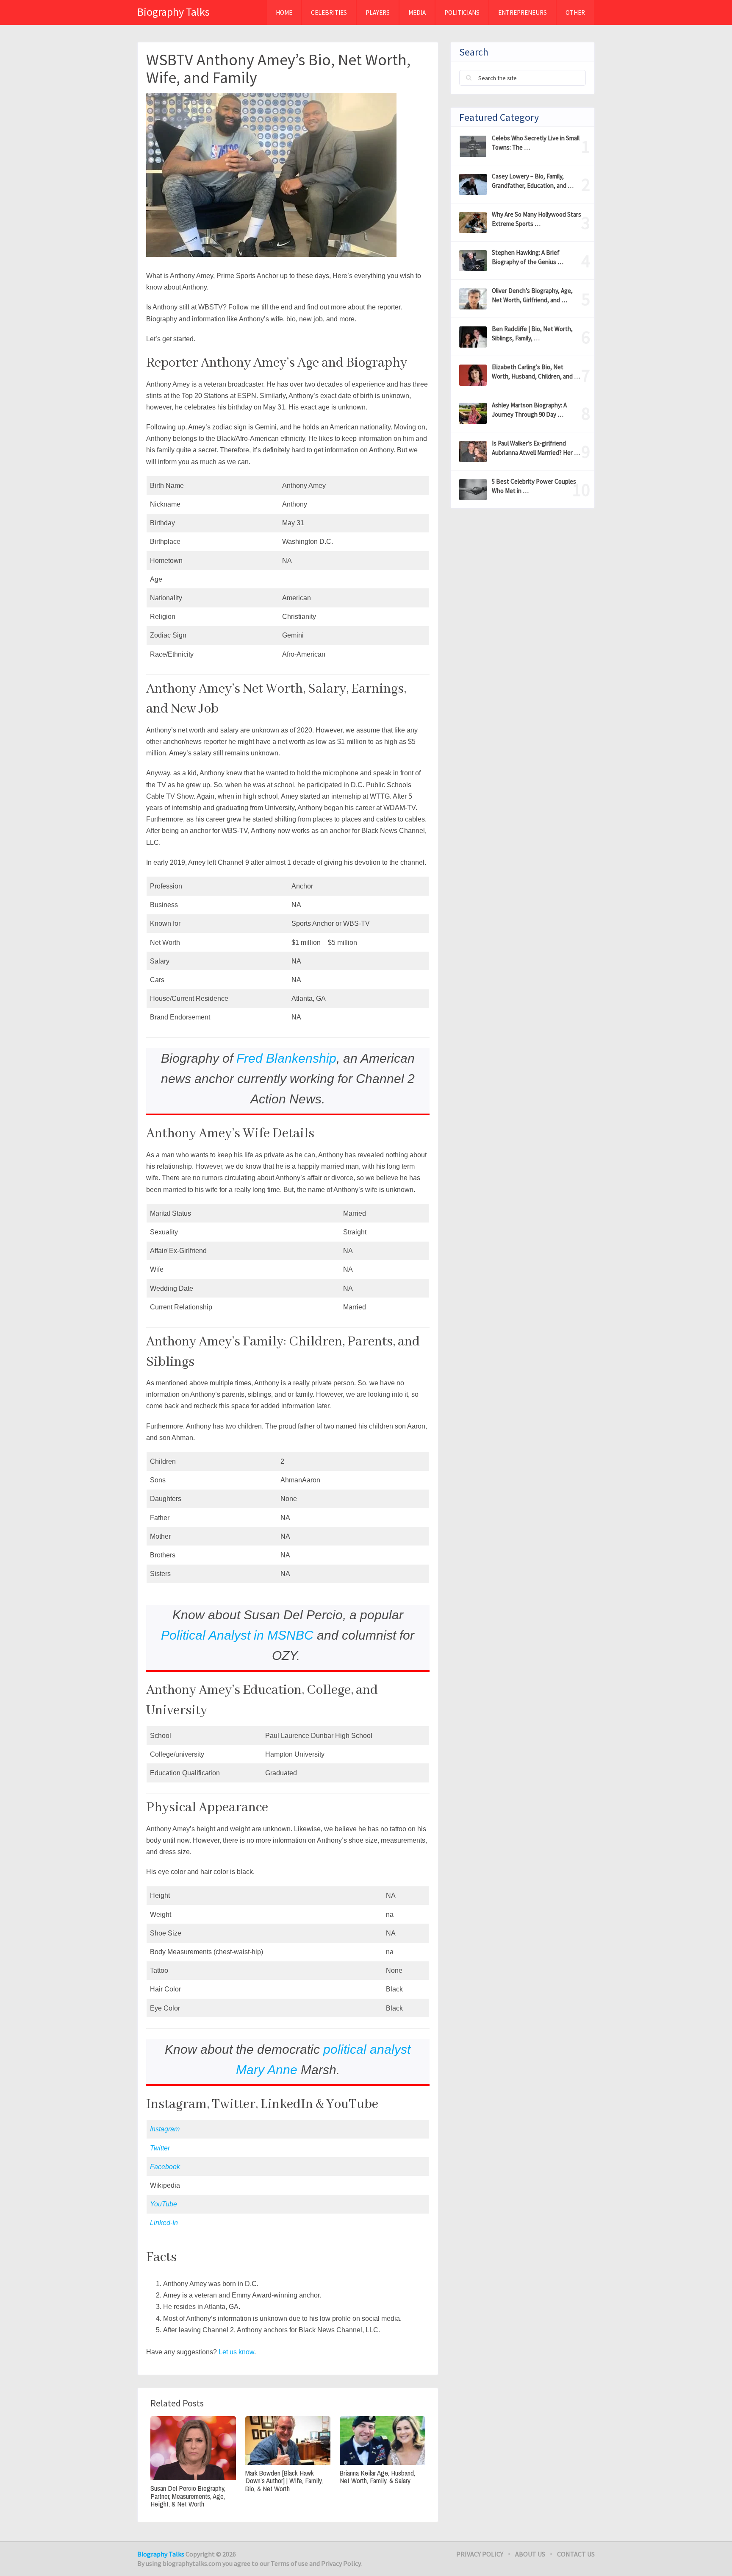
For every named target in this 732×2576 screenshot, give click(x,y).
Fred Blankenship (286, 1058)
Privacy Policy (480, 2554)
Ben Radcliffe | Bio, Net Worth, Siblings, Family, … (532, 333)
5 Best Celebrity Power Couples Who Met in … (534, 486)
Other (575, 13)
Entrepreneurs (523, 13)
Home (284, 13)
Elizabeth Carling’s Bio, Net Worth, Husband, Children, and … (536, 372)
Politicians (462, 13)
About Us (530, 2554)
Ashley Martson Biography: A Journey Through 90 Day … (529, 410)
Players (378, 13)
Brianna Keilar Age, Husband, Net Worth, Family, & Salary (377, 2477)
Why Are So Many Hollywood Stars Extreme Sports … (537, 219)
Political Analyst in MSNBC (237, 1635)
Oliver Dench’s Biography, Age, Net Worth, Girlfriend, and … (532, 295)
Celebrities (329, 13)
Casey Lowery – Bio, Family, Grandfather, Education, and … (533, 181)
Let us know (236, 2352)
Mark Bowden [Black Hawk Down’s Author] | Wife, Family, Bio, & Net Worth (284, 2481)
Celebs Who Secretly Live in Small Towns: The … (536, 143)
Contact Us (576, 2554)
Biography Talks (173, 12)
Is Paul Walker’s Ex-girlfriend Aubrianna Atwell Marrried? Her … (536, 448)
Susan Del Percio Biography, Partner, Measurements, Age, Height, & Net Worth (188, 2496)
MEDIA (417, 13)
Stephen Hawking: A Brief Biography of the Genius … (528, 257)
